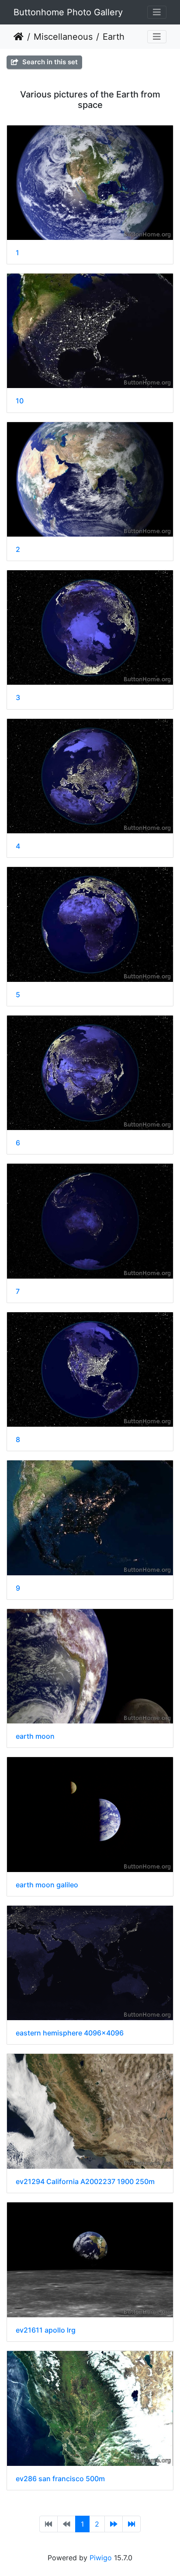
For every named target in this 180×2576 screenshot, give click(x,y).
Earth (114, 37)
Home (19, 37)
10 (20, 401)
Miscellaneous (63, 37)
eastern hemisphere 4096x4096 (70, 2033)
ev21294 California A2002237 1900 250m (85, 2182)
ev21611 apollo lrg (46, 2330)
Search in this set (49, 62)
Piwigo (101, 2558)
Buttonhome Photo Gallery (68, 12)
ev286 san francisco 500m (60, 2479)
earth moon (35, 1736)
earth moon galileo (47, 1885)
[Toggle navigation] (157, 12)
